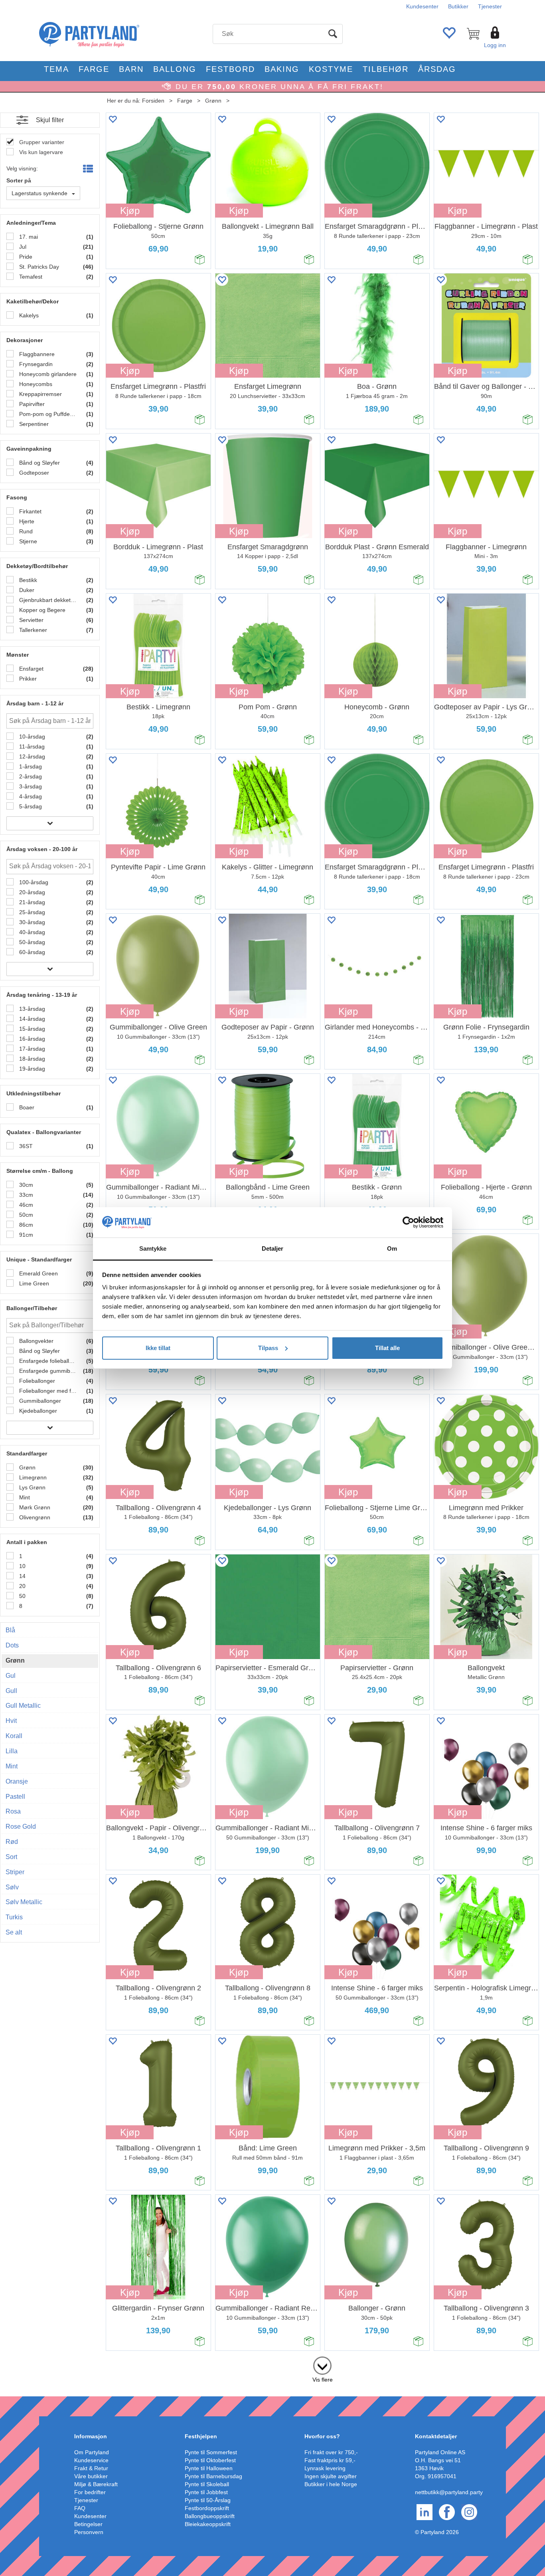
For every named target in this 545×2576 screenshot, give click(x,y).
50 (22, 1596)
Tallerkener (32, 630)
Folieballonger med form (47, 1391)
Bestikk (27, 580)
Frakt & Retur (91, 2468)
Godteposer (33, 473)
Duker (26, 590)
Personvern (89, 2532)
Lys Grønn (32, 1487)
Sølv (12, 1887)
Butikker (458, 6)
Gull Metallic (23, 1706)
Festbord (230, 69)
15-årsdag (31, 1029)
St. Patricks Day (38, 267)
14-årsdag (31, 1019)
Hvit (11, 1721)
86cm (25, 1225)
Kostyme (331, 69)
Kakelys (28, 315)
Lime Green (33, 1283)
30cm (25, 1185)
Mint (24, 1497)
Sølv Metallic (24, 1902)
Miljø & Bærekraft (96, 2484)
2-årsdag (30, 776)
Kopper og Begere (41, 610)
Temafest (30, 277)
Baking (282, 69)
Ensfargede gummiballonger (47, 1371)
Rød (12, 1842)
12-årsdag (31, 756)
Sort (11, 1857)
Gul (11, 1676)
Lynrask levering (325, 2468)
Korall (14, 1736)
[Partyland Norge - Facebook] (447, 2511)
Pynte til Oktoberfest (210, 2460)
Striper (15, 1872)
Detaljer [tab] (273, 1248)
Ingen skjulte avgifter (331, 2476)
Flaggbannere (36, 354)
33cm (25, 1195)
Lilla (12, 1751)
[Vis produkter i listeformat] (87, 169)
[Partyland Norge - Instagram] (469, 2511)
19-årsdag (31, 1069)
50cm (25, 1215)
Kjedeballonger (37, 1411)
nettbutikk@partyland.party (449, 2492)
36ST (25, 1146)
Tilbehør (386, 69)
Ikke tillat (158, 1348)
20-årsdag (31, 892)
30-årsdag (31, 922)
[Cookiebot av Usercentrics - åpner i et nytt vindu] (408, 1222)
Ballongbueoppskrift (210, 2516)
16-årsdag (31, 1039)
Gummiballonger (39, 1401)
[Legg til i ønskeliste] (113, 119)
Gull (11, 1691)
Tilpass (268, 1348)
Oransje (17, 1781)
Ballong (175, 69)
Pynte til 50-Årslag (208, 2500)
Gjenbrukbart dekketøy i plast (47, 600)
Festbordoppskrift (207, 2508)
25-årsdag (31, 912)
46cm (25, 1205)
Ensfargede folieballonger (47, 1361)
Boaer (26, 1107)
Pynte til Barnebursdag (213, 2476)
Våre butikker (91, 2476)
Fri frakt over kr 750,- (331, 2452)
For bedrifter (90, 2492)
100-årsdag (33, 882)
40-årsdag (31, 932)
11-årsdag (31, 746)
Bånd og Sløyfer (39, 463)
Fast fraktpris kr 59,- (330, 2460)
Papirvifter (31, 404)
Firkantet (30, 511)
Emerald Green (38, 1273)
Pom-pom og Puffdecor (47, 414)
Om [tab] (392, 1248)
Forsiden (153, 101)
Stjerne (27, 541)
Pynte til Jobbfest (206, 2492)
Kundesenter (422, 6)
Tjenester (490, 6)
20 (22, 1586)
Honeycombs (35, 384)
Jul (22, 247)
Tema (56, 69)
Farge (94, 69)
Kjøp (130, 211)
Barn (131, 69)
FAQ (80, 2508)
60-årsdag (31, 952)
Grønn (213, 101)
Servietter (31, 620)
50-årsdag (31, 942)
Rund (25, 531)
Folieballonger (36, 1381)
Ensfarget (31, 669)
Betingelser (88, 2524)
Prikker (27, 679)
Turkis (14, 1917)
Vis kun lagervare (40, 152)
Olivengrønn (34, 1517)
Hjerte (26, 521)
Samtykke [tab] (153, 1248)
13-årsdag (31, 1009)
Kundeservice (91, 2460)
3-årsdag (30, 786)
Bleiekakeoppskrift (208, 2524)
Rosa (13, 1811)
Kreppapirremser (40, 394)
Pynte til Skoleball (207, 2484)
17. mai (28, 237)
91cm (25, 1235)
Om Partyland (92, 2452)
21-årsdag (31, 902)
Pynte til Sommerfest (211, 2452)
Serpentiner (33, 424)
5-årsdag (30, 806)
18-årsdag (31, 1059)
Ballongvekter (36, 1341)
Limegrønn (32, 1477)
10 (22, 1566)
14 (22, 1576)
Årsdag (437, 69)
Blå (10, 1630)
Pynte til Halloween (209, 2468)
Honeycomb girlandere (47, 374)
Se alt (14, 1932)
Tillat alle (387, 1348)
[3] (322, 2364)
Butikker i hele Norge (331, 2484)
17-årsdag (31, 1049)
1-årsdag (30, 766)
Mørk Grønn (34, 1507)
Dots (12, 1645)
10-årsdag (31, 737)
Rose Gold (21, 1827)
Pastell (15, 1797)
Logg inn (495, 45)
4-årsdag (30, 796)
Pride (25, 257)
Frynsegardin (35, 364)
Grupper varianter (41, 142)
